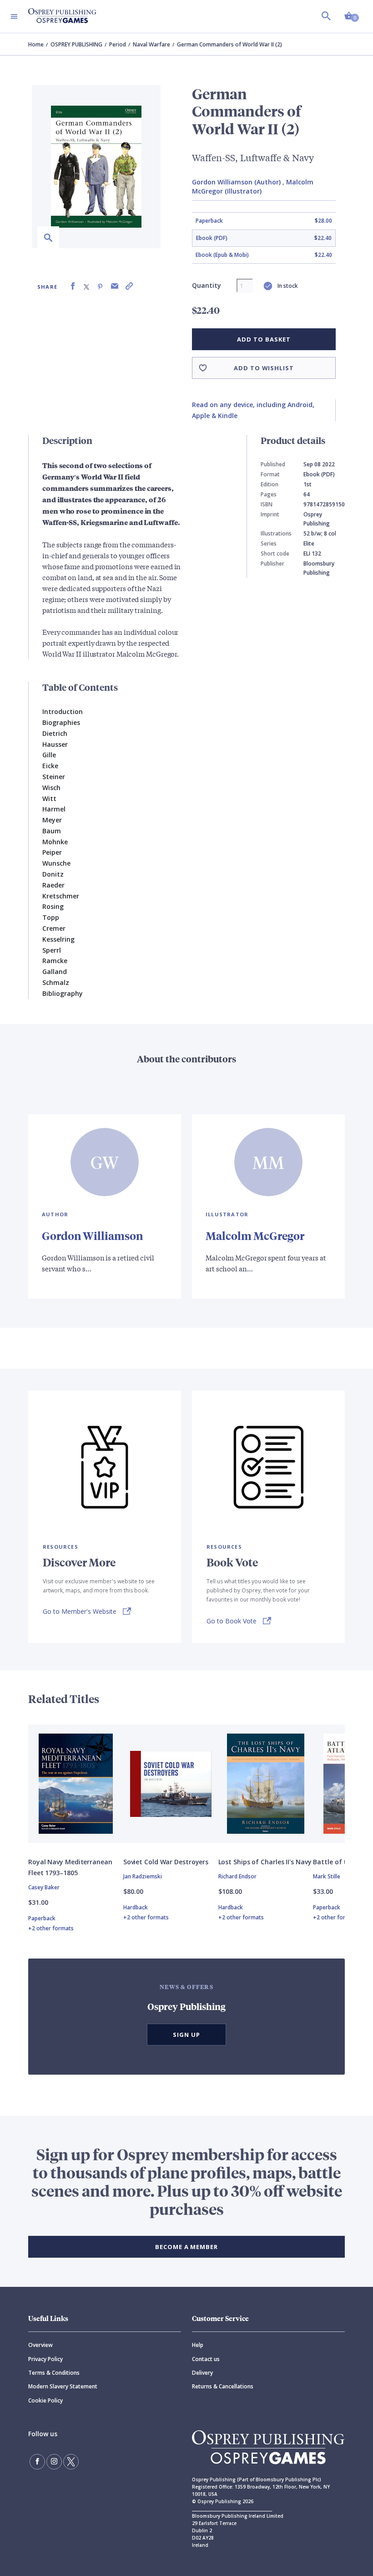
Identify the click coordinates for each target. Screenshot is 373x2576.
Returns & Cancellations (223, 2386)
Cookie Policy (45, 2400)
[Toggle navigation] (14, 16)
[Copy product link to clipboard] (129, 286)
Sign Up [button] (186, 2035)
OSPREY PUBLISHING (76, 44)
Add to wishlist (264, 368)
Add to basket (264, 339)
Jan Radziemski (143, 1876)
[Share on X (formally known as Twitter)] (86, 286)
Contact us (206, 2359)
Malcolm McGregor (255, 1235)
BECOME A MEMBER (186, 2247)
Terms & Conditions (54, 2373)
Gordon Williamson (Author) (236, 182)
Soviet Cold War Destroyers (166, 1862)
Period (118, 44)
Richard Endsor (237, 1876)
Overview (40, 2345)
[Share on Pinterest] (100, 286)
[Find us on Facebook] (37, 2462)
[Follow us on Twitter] (71, 2462)
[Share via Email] (115, 286)
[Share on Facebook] (73, 286)
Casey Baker (44, 1887)
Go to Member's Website (80, 1611)
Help (198, 2345)
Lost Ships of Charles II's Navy (265, 1862)
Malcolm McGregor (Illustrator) (253, 186)
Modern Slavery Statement (63, 2386)
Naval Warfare (151, 44)
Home (36, 44)
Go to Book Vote (232, 1621)
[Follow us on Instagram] (54, 2462)
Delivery (202, 2373)
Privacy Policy (45, 2359)
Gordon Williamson (92, 1235)
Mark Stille (327, 1876)
